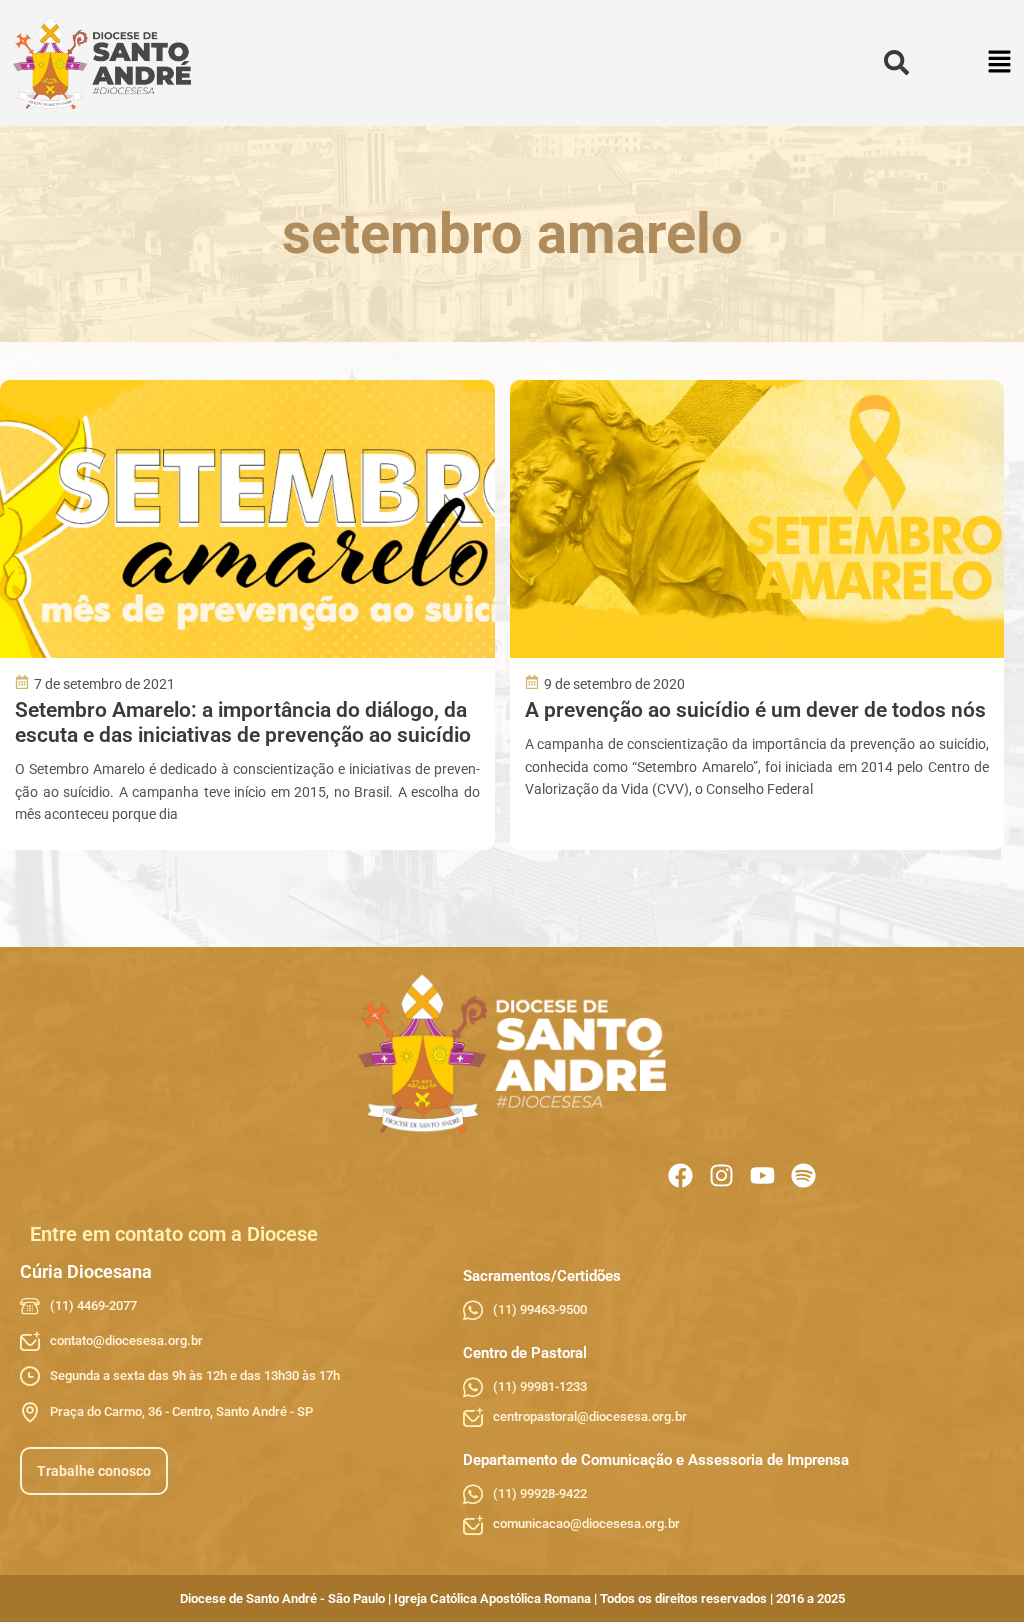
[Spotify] (803, 1175)
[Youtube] (762, 1175)
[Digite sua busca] (896, 63)
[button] (1000, 63)
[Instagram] (721, 1175)
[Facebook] (680, 1175)
